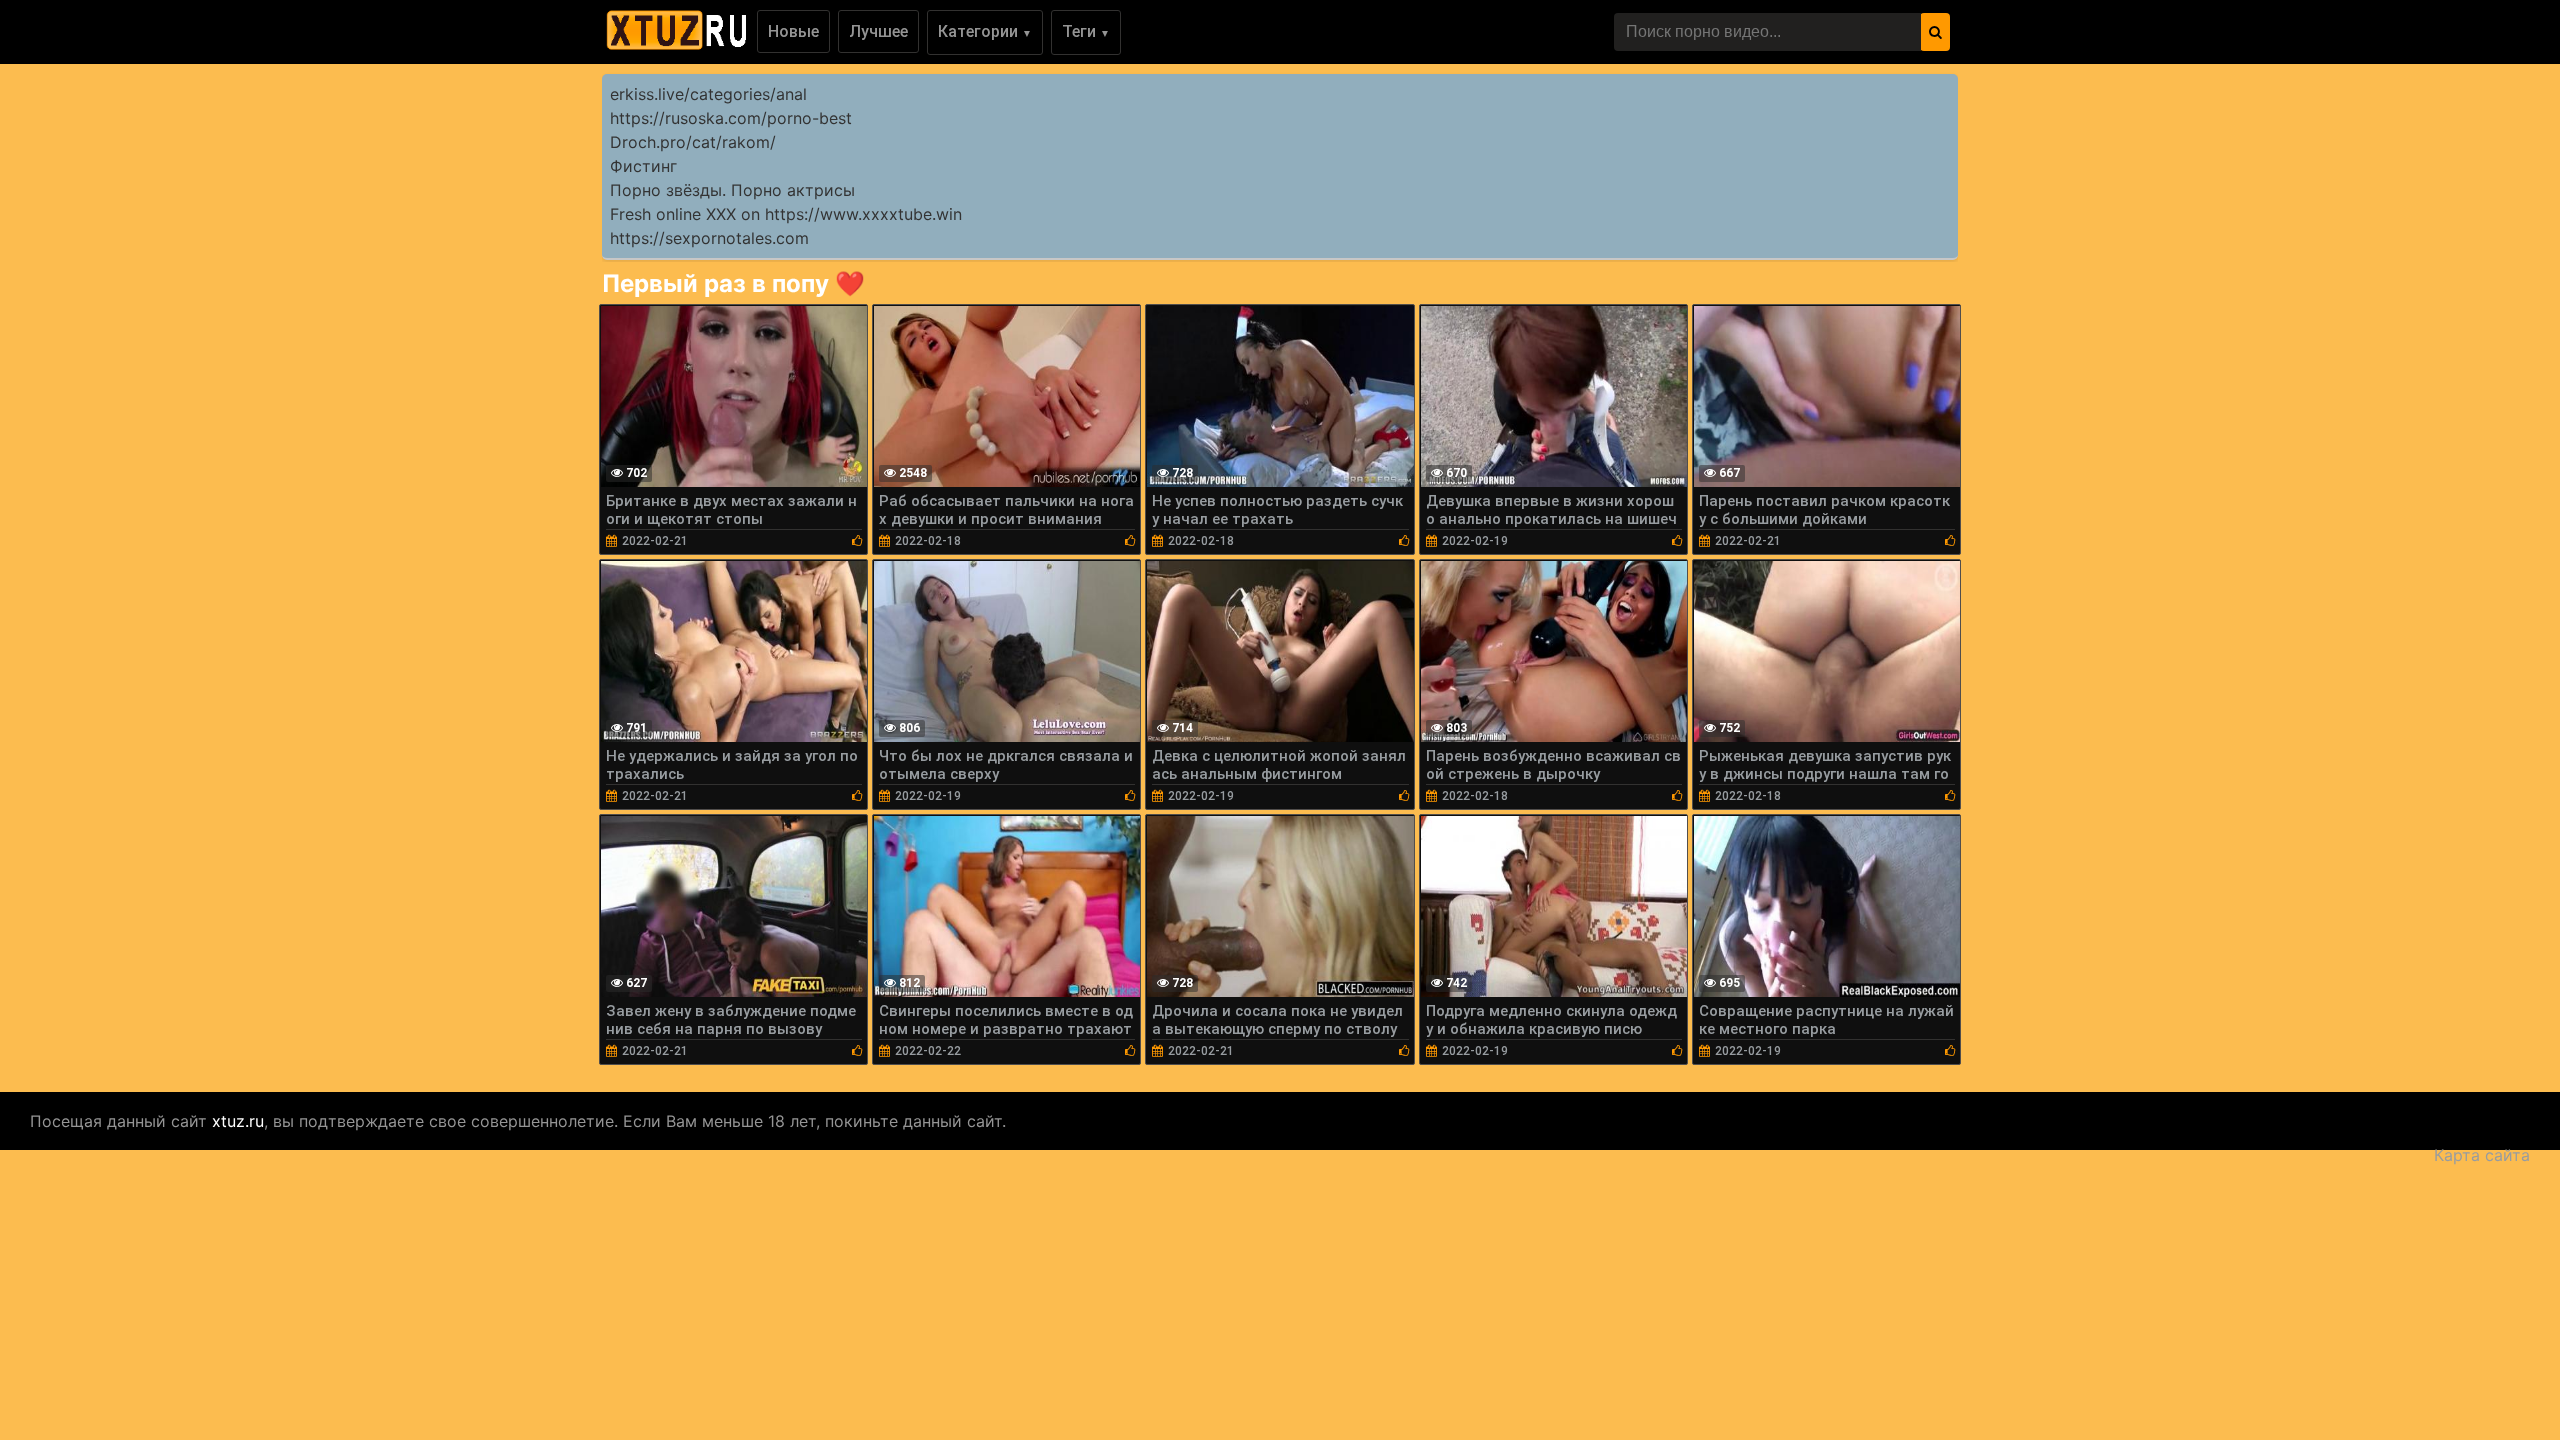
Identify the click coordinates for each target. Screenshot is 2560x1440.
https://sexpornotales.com (709, 238)
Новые (793, 31)
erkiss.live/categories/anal (708, 94)
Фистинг (643, 166)
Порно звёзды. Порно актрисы (732, 190)
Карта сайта (2482, 1155)
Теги (1086, 31)
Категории (985, 31)
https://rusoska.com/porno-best (731, 118)
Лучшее (878, 31)
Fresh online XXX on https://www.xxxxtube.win (786, 214)
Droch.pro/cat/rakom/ (693, 142)
